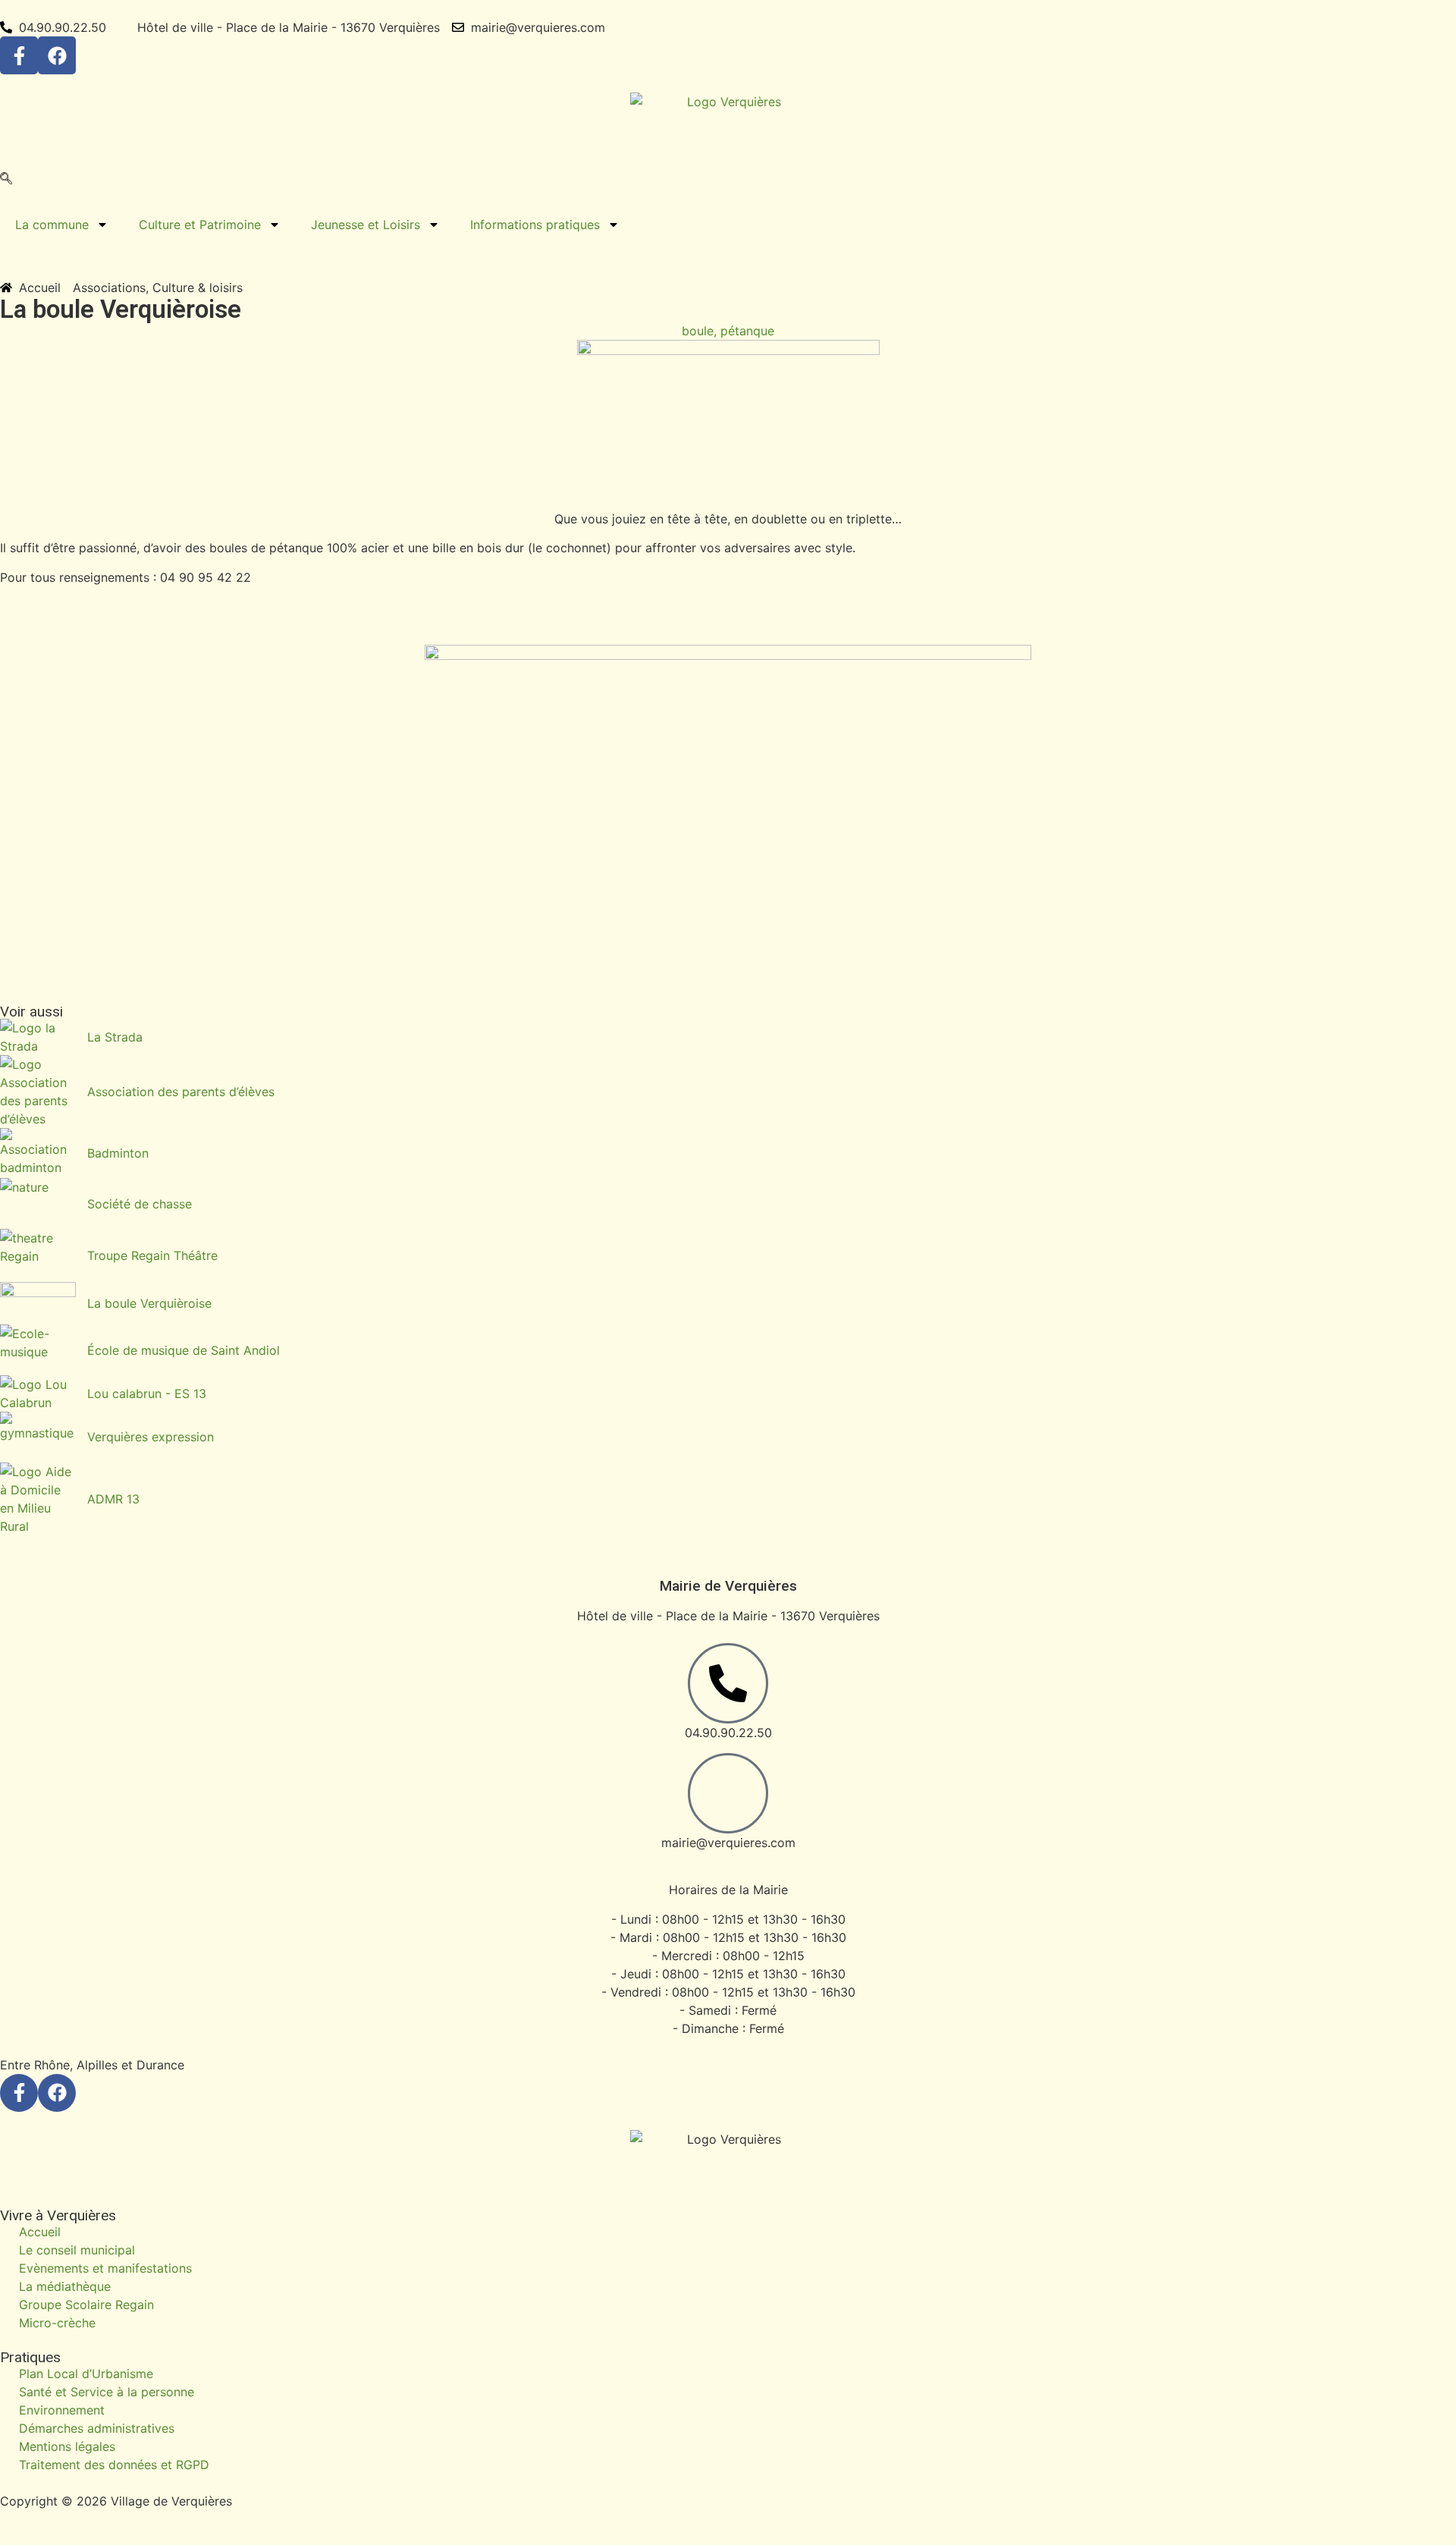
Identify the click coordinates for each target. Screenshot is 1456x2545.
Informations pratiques (535, 225)
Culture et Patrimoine (200, 225)
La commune (52, 225)
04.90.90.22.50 (728, 1733)
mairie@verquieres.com (728, 1843)
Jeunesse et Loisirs (366, 225)
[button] (6, 180)
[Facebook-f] (19, 55)
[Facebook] (57, 55)
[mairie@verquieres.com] (728, 1793)
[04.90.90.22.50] (728, 1683)
